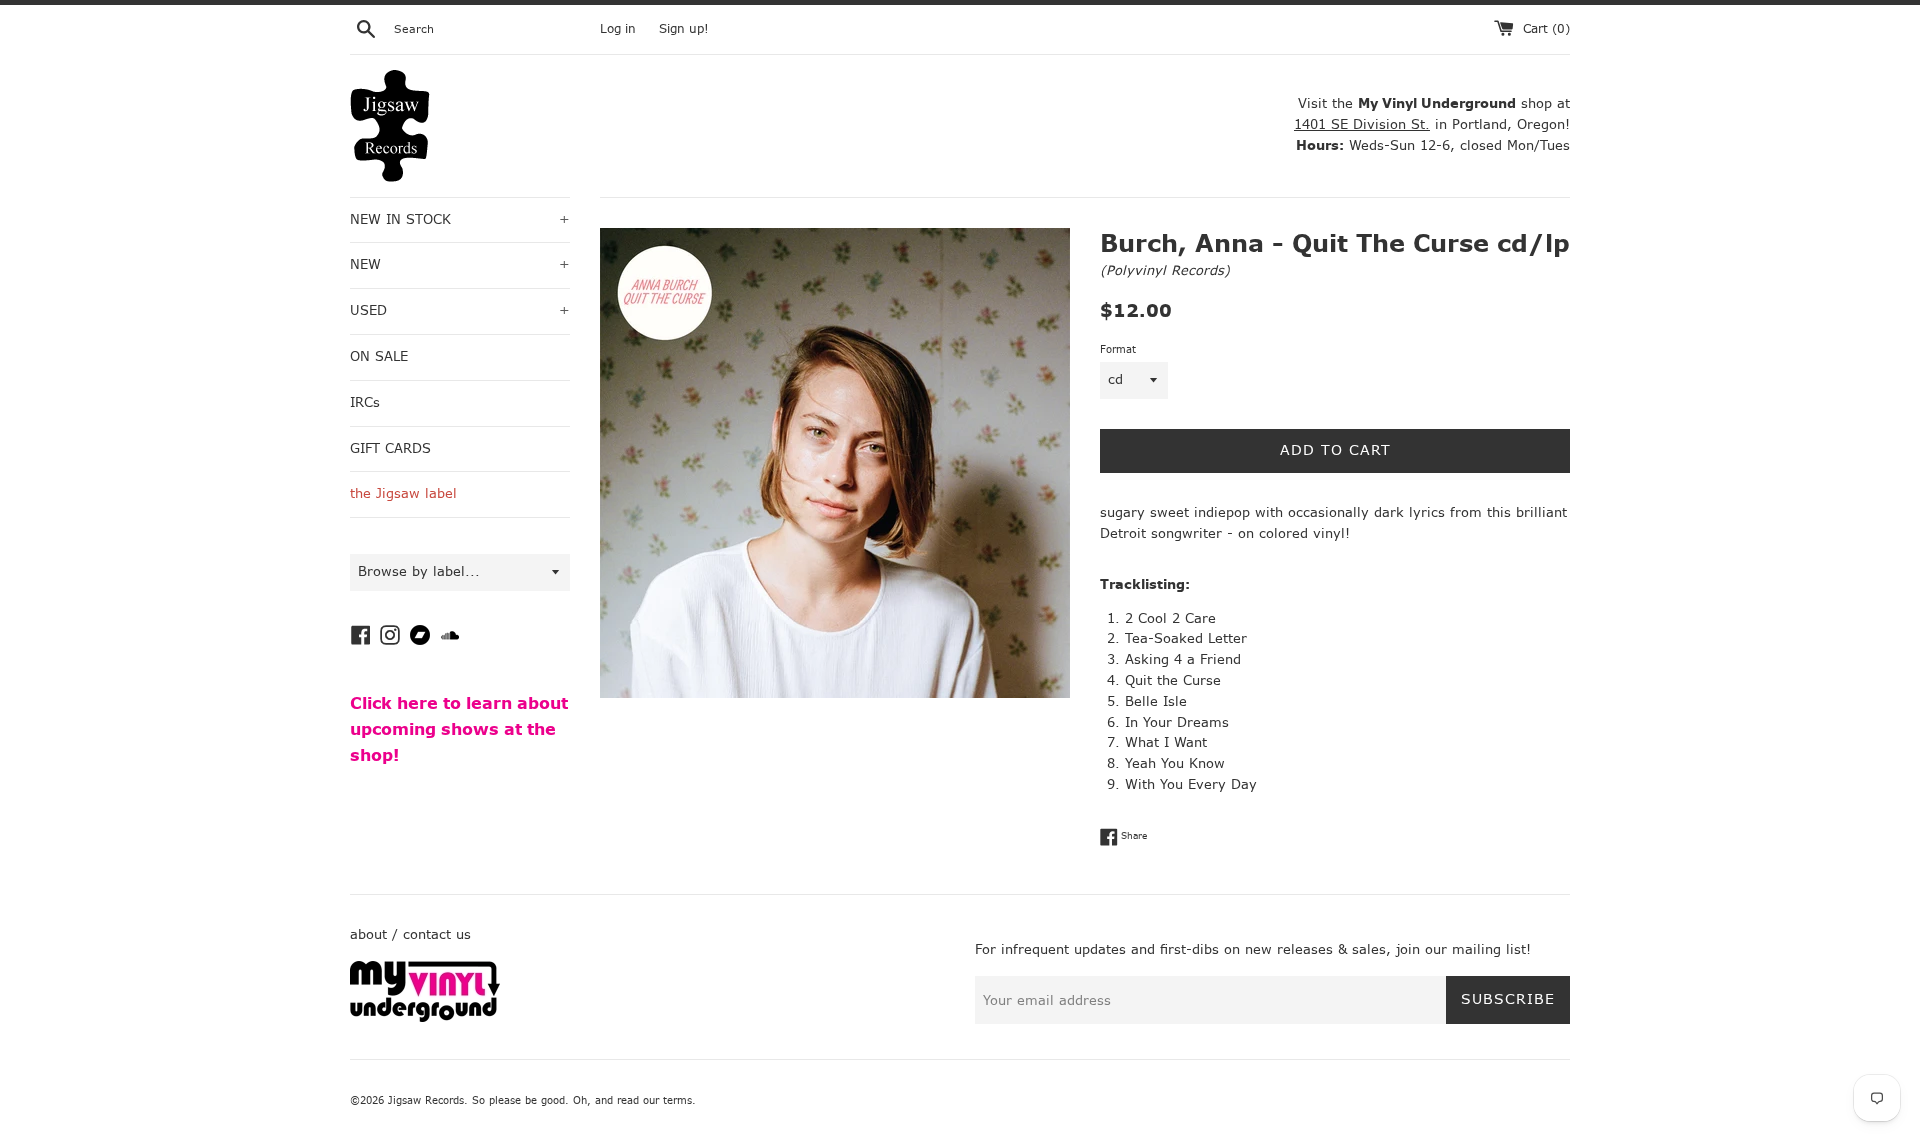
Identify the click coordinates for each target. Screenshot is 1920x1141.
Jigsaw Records (426, 1100)
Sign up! (684, 29)
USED (460, 310)
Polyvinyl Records (1165, 270)
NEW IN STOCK (460, 219)
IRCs (365, 402)
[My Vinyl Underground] (425, 1017)
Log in (618, 29)
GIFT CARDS (390, 448)
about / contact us (410, 934)
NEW (460, 264)
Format (1118, 349)
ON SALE (379, 356)
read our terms (654, 1100)
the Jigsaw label (403, 493)
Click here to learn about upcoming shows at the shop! (459, 729)
